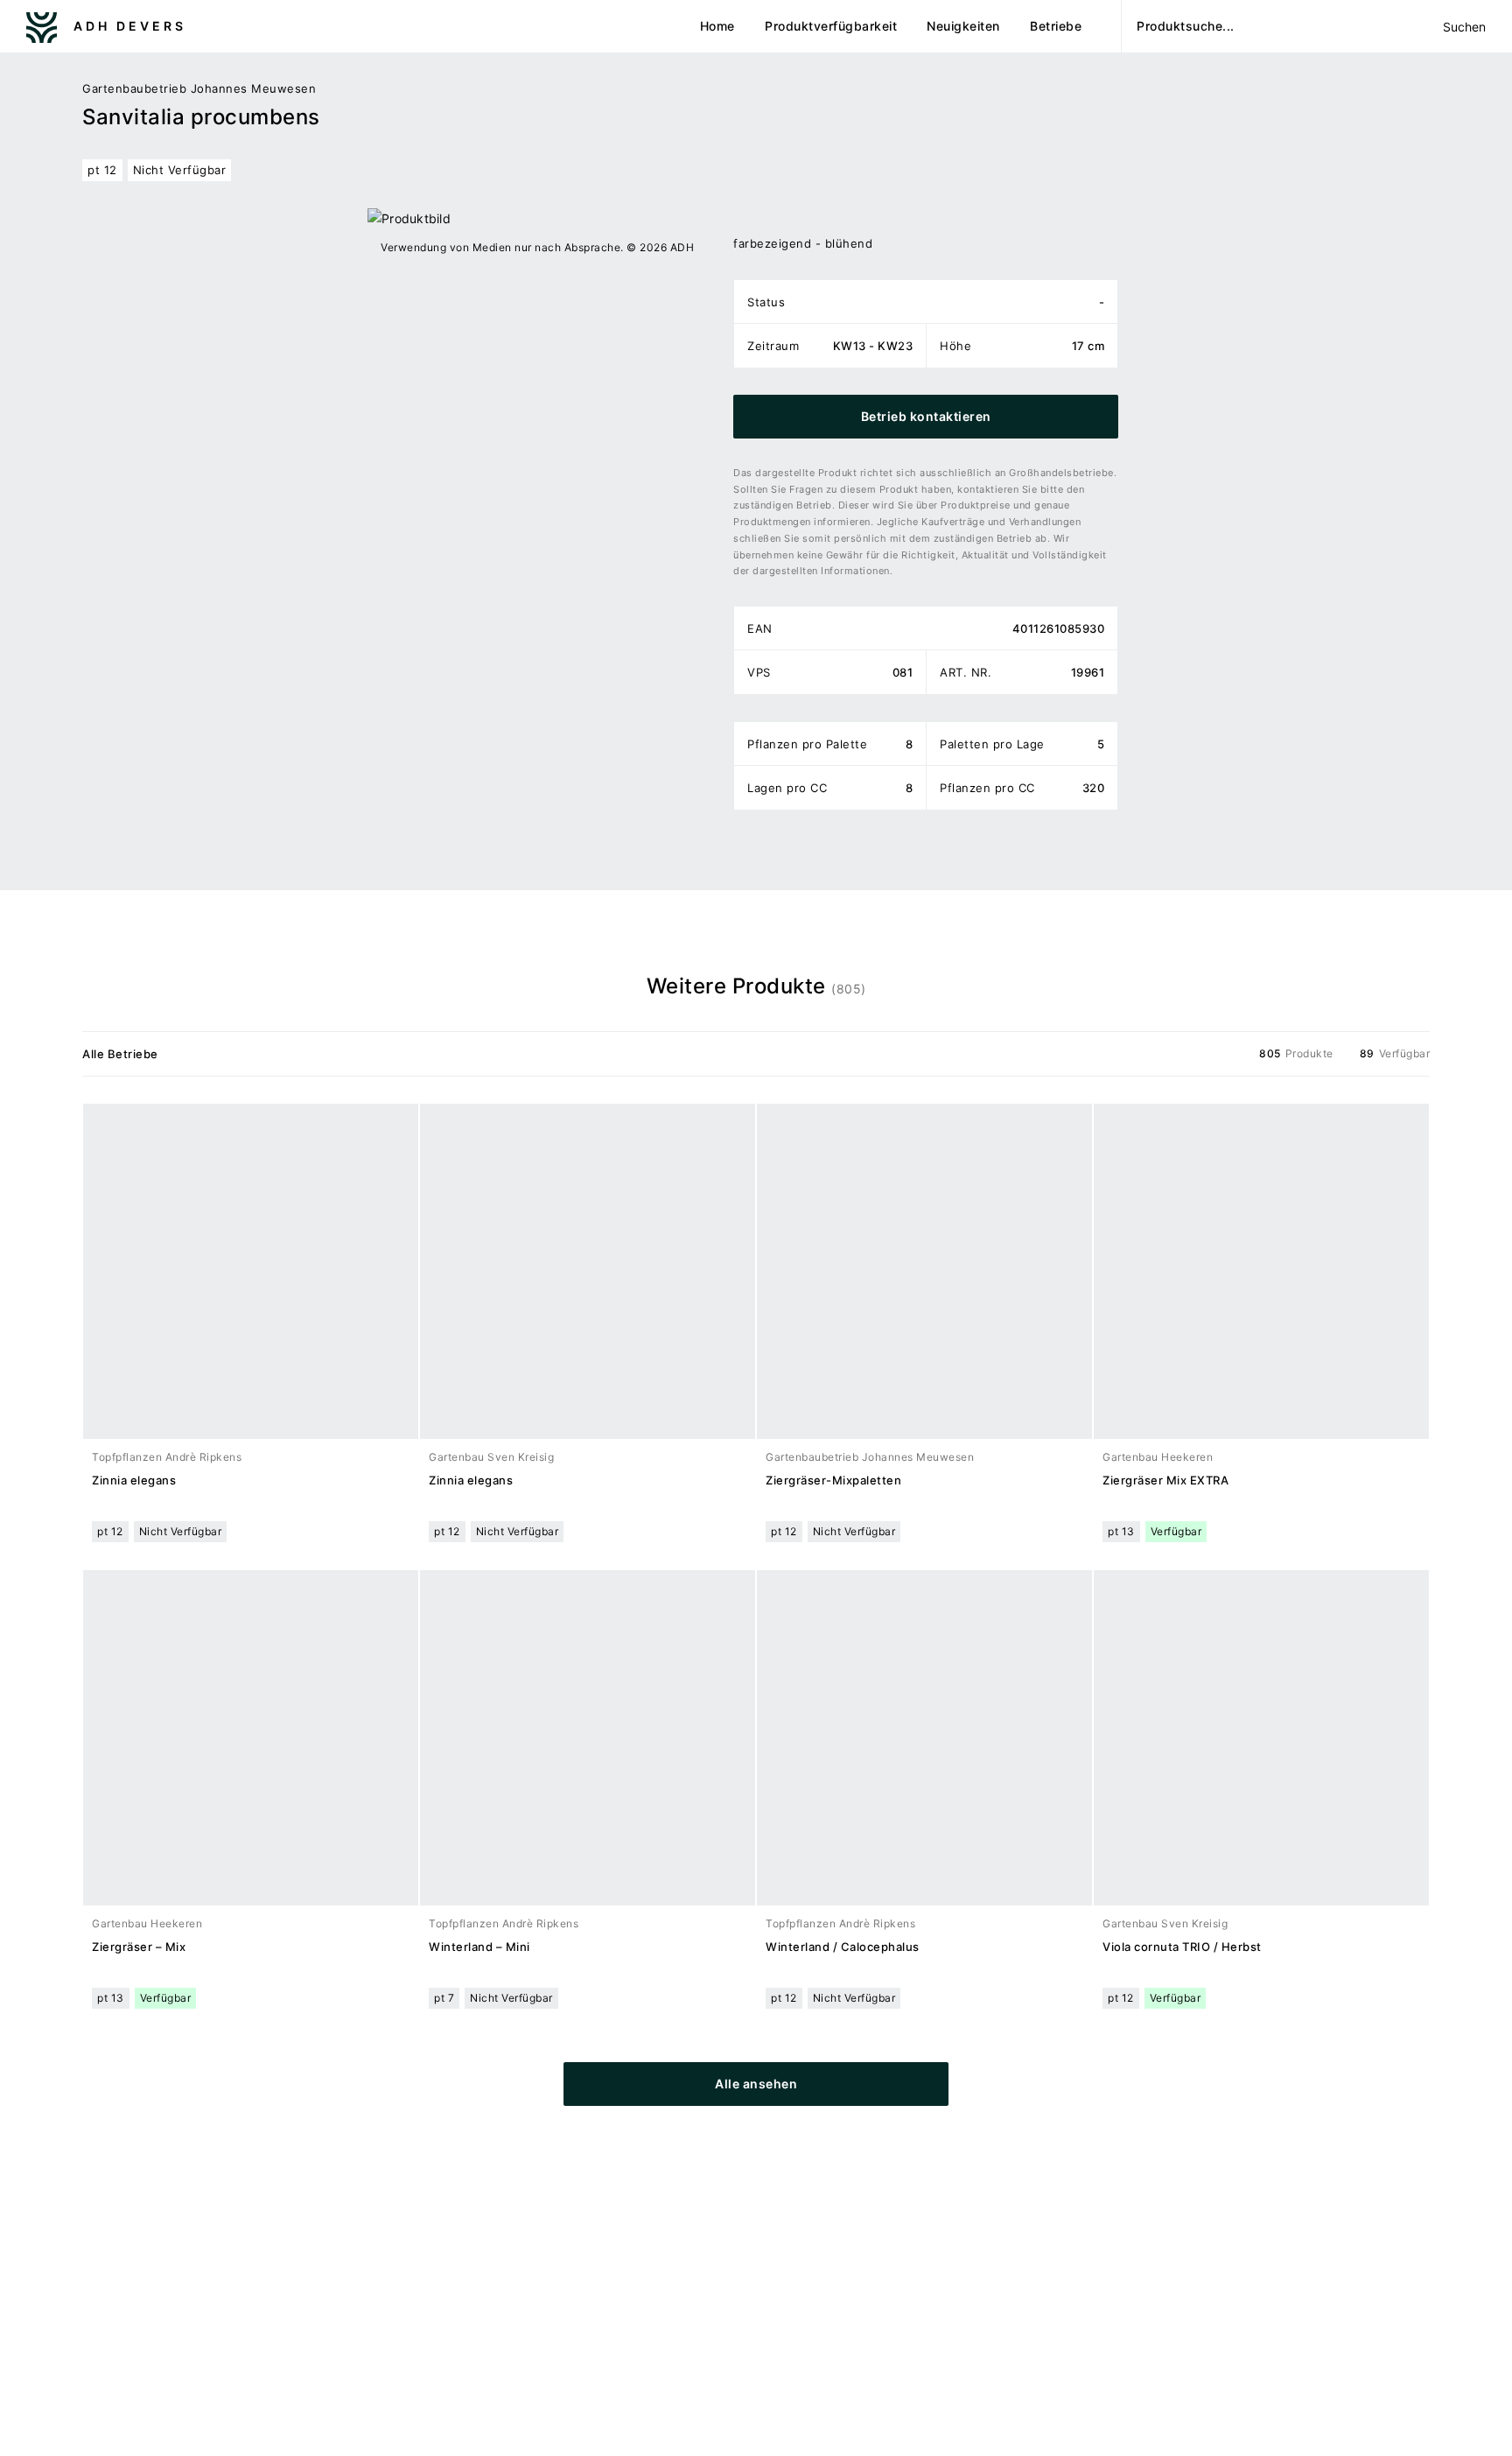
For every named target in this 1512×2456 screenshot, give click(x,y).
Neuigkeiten (963, 26)
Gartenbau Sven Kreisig (491, 1457)
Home (717, 26)
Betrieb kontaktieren (926, 416)
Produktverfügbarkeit (831, 26)
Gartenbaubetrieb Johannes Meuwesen (199, 88)
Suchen (1464, 27)
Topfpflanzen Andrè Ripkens (167, 1457)
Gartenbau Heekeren (1158, 1457)
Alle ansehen (756, 2084)
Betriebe (1056, 26)
